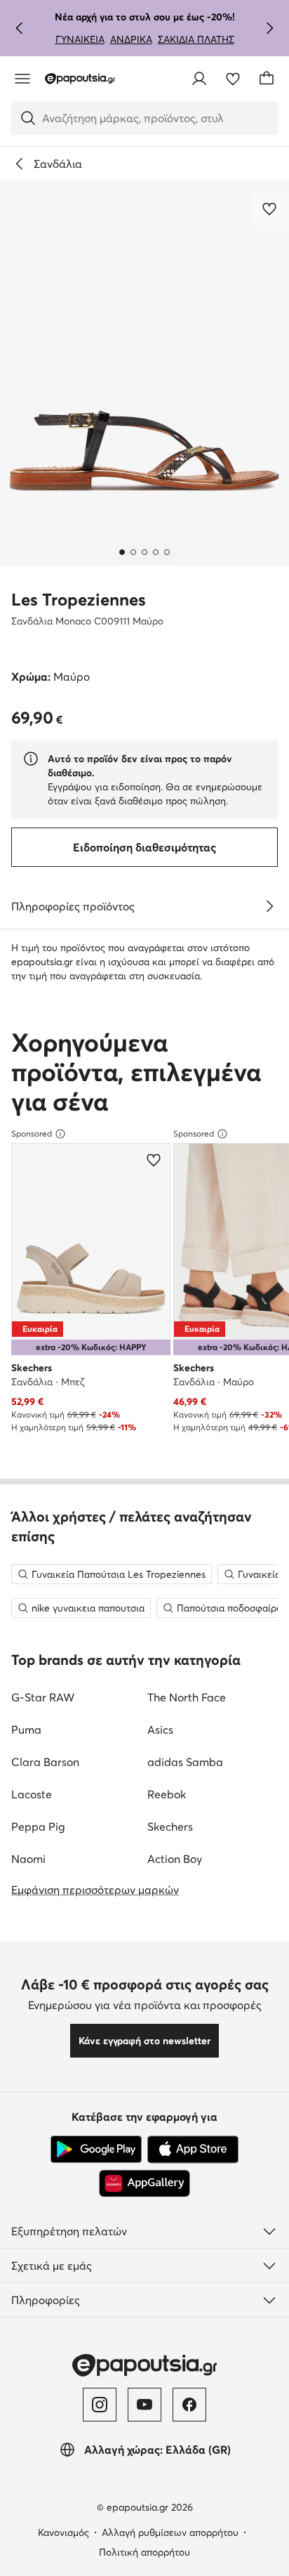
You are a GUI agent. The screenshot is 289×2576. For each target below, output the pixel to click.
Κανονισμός (63, 2532)
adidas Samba (185, 1762)
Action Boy (175, 1859)
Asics (160, 1730)
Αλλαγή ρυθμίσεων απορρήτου (170, 2532)
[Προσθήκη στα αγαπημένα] (271, 209)
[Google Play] (96, 2150)
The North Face (187, 1697)
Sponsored (32, 1133)
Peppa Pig (38, 1826)
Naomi (28, 1859)
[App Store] (193, 2150)
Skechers (170, 1826)
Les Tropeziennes (79, 600)
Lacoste (32, 1794)
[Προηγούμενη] (20, 28)
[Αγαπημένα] (233, 79)
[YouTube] (144, 2405)
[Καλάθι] (267, 79)
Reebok (167, 1794)
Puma (26, 1730)
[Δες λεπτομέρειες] (269, 906)
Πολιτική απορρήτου (144, 2552)
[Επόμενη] (269, 28)
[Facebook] (189, 2405)
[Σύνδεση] (199, 79)
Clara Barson (45, 1762)
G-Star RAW (43, 1697)
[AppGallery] (144, 2183)
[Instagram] (100, 2405)
